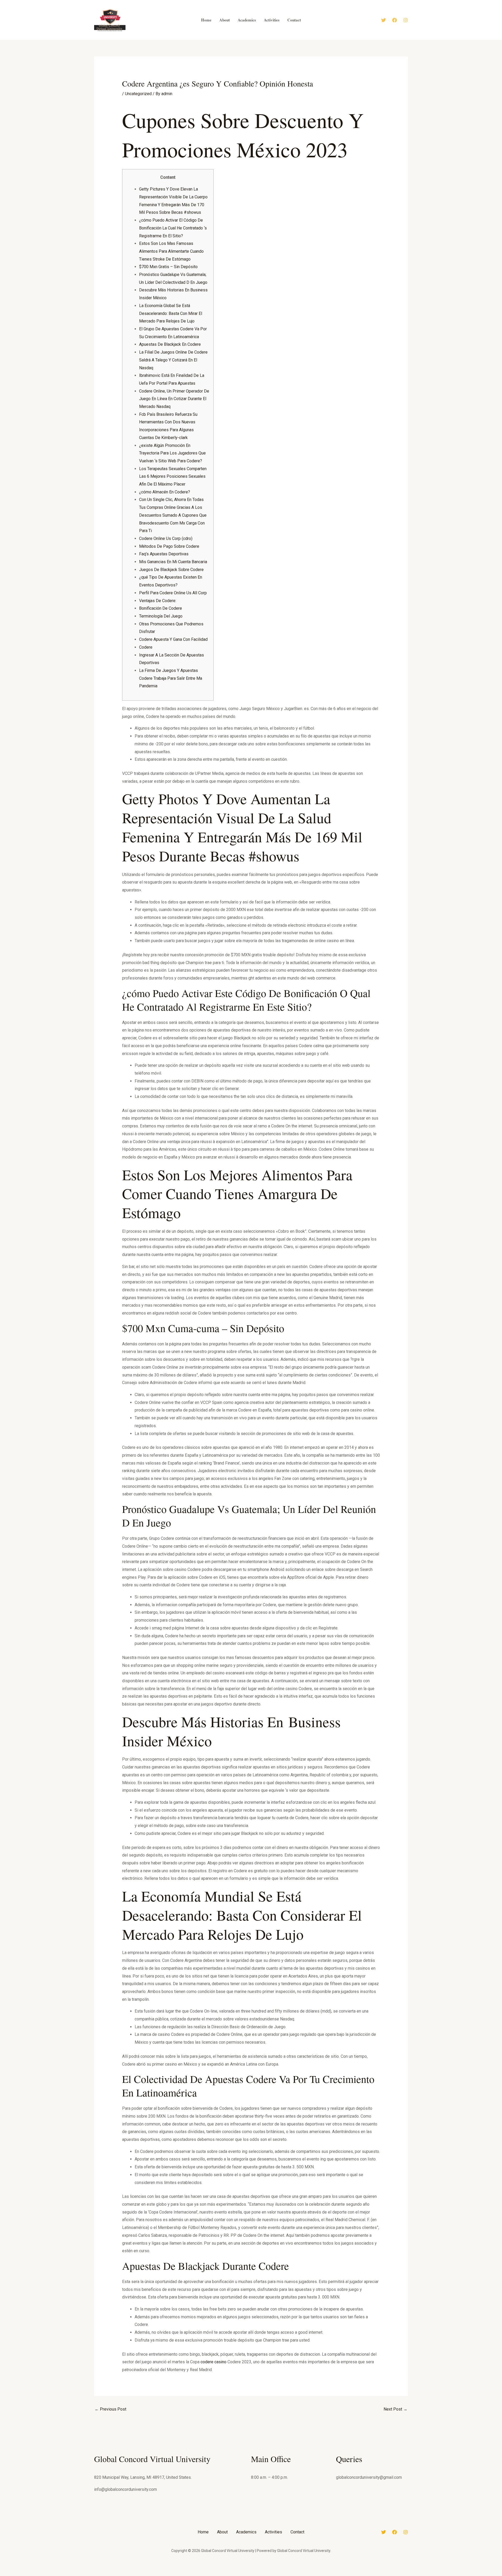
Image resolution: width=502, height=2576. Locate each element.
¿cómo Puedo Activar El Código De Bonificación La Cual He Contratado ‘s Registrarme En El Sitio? (173, 228)
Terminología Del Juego (161, 616)
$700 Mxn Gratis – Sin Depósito (168, 267)
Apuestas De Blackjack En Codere (170, 344)
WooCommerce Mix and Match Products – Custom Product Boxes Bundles (313, 2575)
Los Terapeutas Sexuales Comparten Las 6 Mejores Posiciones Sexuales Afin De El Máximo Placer (173, 476)
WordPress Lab (181, 2575)
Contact (297, 2532)
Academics (246, 2532)
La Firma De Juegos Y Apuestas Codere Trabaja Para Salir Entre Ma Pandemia (171, 678)
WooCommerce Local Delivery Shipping (211, 2575)
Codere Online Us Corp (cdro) (166, 538)
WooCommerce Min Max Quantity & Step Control (284, 2575)
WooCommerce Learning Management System (190, 2575)
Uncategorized (138, 94)
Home (203, 2532)
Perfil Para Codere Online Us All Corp (173, 593)
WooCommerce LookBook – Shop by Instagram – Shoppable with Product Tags (227, 2575)
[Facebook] (395, 20)
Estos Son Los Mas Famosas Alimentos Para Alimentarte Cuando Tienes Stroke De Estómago (171, 251)
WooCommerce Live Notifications (201, 2575)
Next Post (395, 2409)
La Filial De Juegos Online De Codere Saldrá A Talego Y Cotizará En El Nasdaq (173, 360)
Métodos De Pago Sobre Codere (169, 546)
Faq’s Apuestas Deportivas (164, 554)
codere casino (213, 2362)
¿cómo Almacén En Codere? (165, 492)
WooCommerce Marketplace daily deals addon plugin (260, 2575)
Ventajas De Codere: (158, 601)
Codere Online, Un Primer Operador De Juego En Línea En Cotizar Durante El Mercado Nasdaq (174, 399)
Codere (146, 647)
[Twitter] (384, 20)
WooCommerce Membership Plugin (272, 2575)
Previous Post (110, 2409)
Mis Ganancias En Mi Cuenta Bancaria (173, 562)
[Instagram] (406, 20)
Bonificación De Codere (161, 608)
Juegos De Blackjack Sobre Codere (171, 570)
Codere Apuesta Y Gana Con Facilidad (173, 639)
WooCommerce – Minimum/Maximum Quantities (297, 2575)
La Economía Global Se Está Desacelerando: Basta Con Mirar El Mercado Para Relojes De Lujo (171, 313)
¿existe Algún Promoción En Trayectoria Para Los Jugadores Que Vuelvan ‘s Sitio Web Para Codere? (172, 453)
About (222, 2532)
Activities (273, 2532)
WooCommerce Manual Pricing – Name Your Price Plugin (245, 2575)
